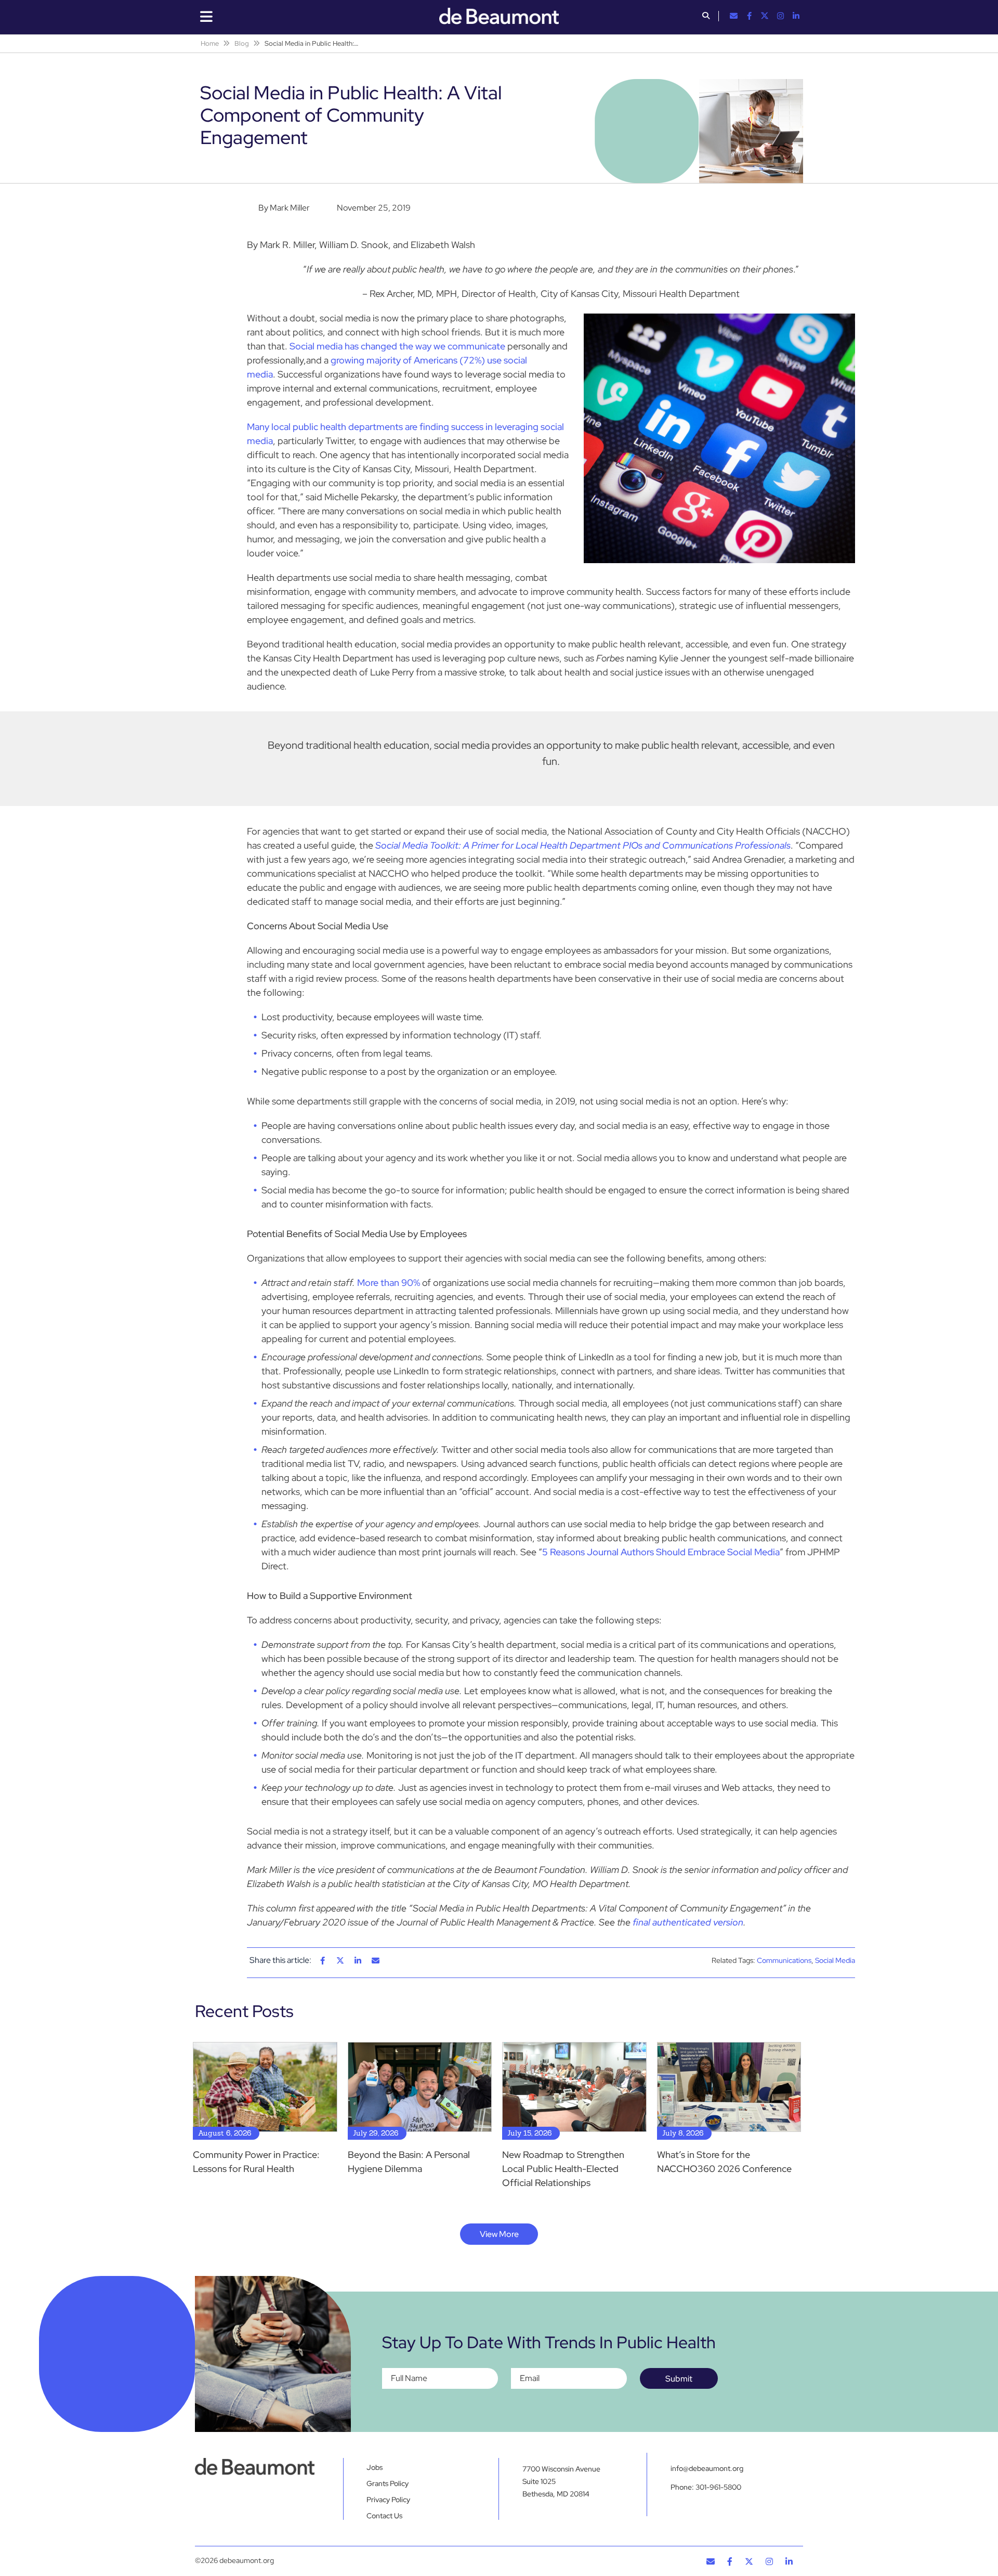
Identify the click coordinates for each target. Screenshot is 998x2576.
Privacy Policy (388, 2500)
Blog (242, 43)
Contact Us (384, 2516)
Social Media (835, 1960)
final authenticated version (688, 1922)
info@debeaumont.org (707, 2468)
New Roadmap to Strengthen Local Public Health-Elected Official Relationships (563, 2169)
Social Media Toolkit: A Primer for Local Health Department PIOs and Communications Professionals (583, 845)
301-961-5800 (718, 2487)
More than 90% (389, 1283)
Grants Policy (388, 2483)
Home (210, 43)
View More (499, 2234)
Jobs (375, 2467)
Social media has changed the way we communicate (397, 346)
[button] (706, 17)
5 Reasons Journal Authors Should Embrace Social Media (661, 1552)
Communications (784, 1960)
